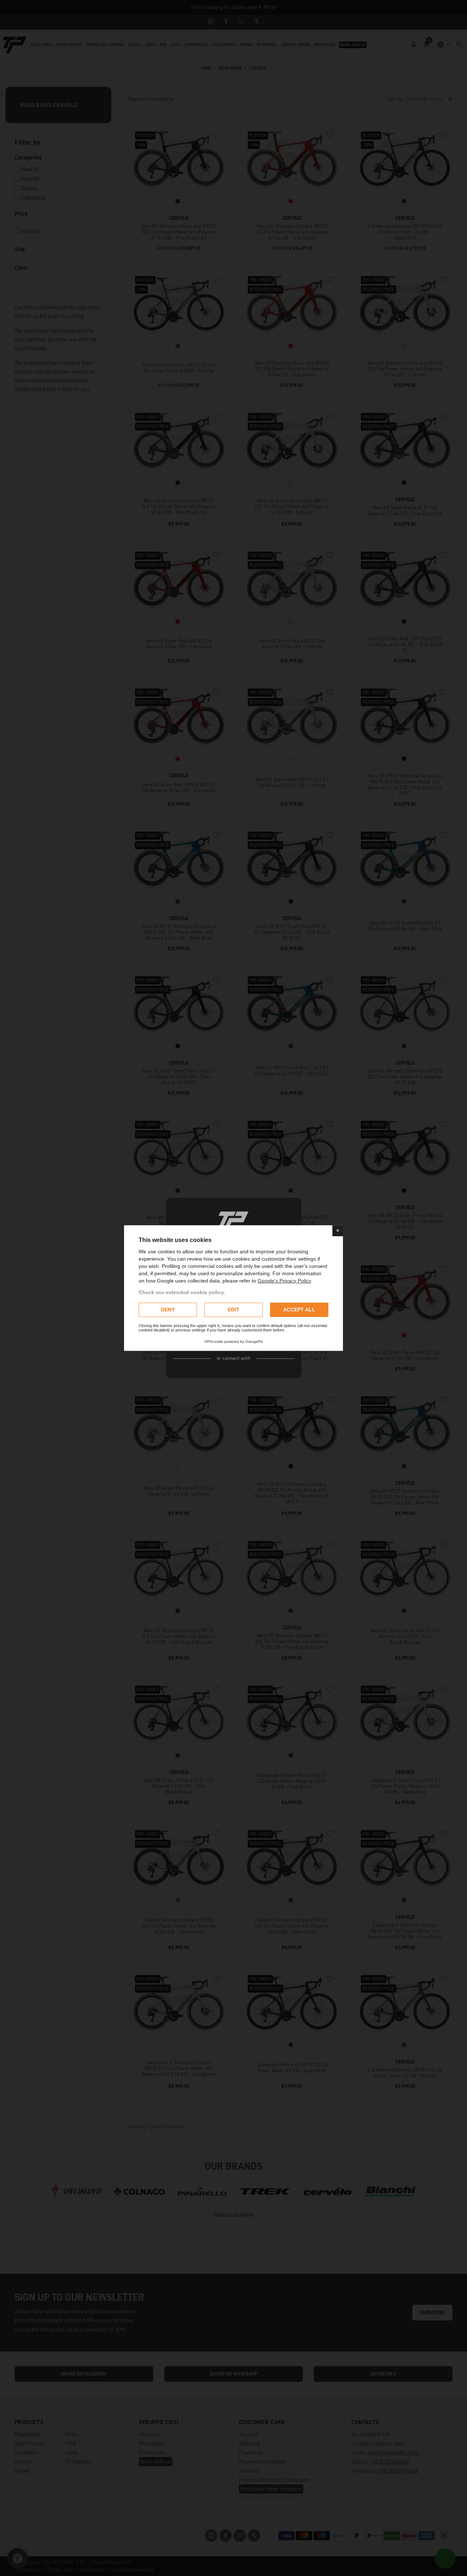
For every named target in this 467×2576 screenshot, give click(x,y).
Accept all (299, 1310)
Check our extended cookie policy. (182, 1292)
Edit (233, 1310)
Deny (168, 1310)
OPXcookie (214, 1341)
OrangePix (254, 1341)
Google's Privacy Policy (284, 1281)
